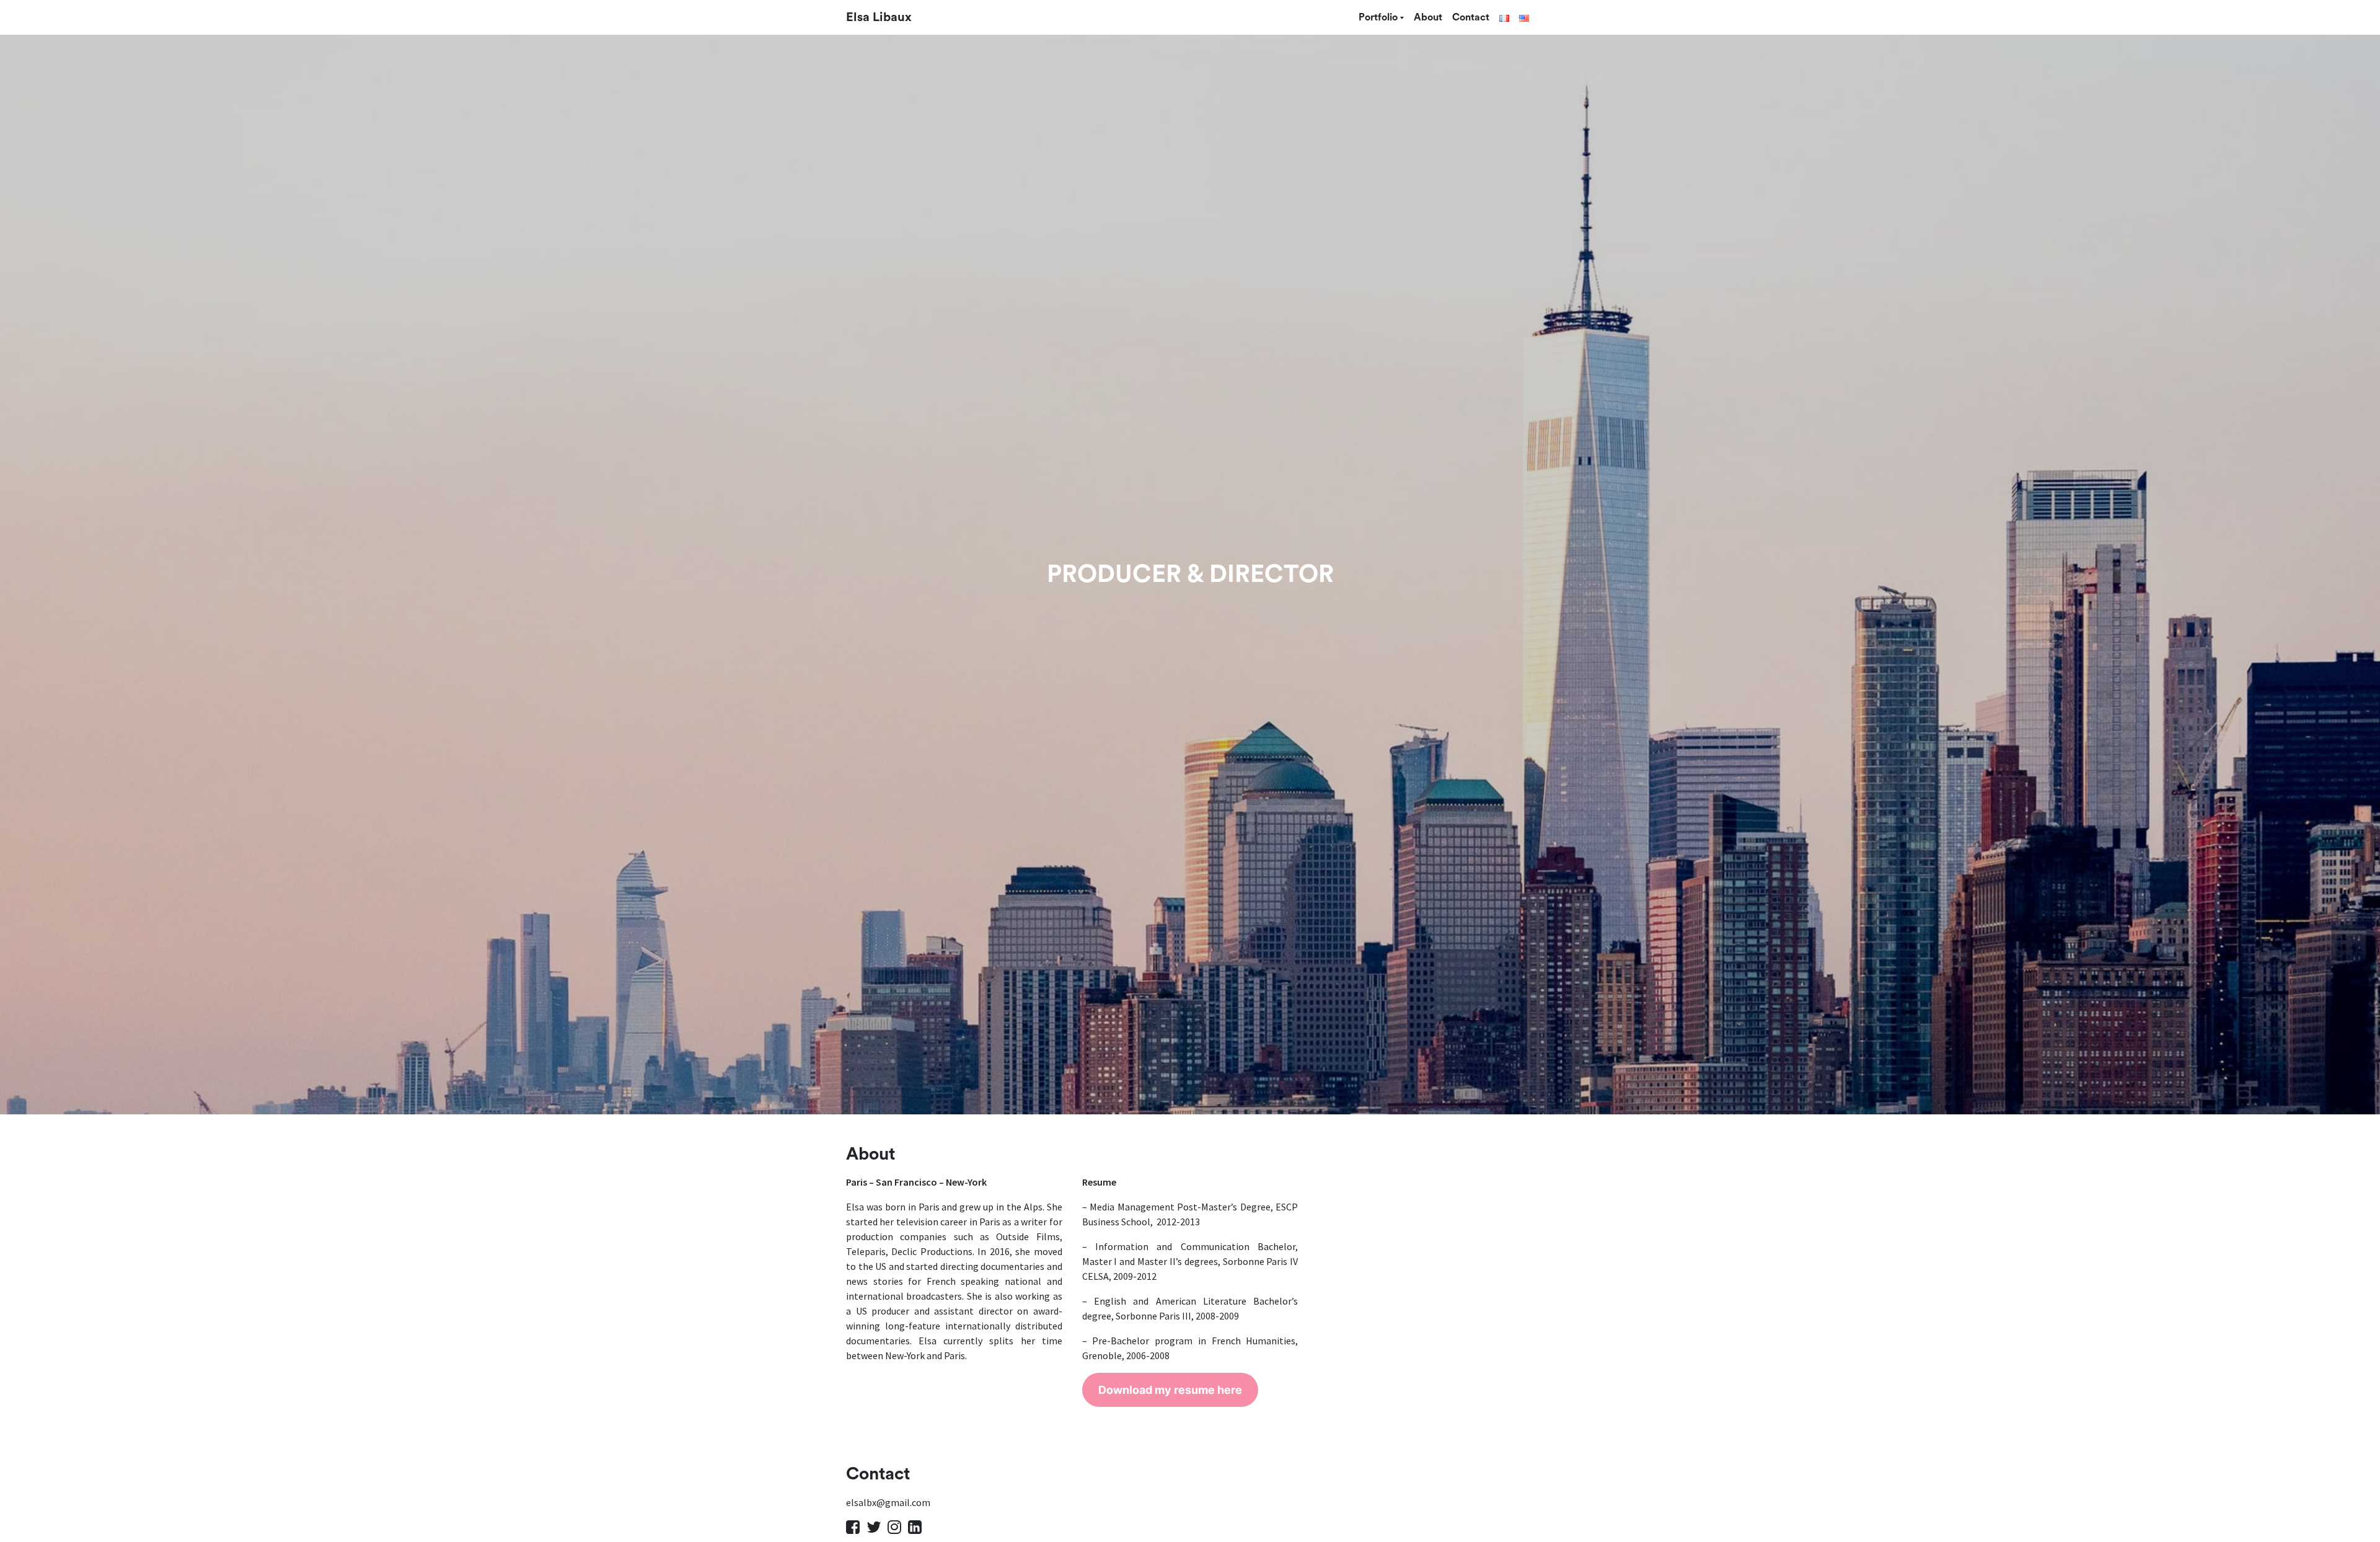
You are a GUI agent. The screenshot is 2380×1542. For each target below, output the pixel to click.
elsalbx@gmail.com (888, 1502)
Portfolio (1378, 17)
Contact (1471, 17)
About (1428, 17)
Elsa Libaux (879, 17)
